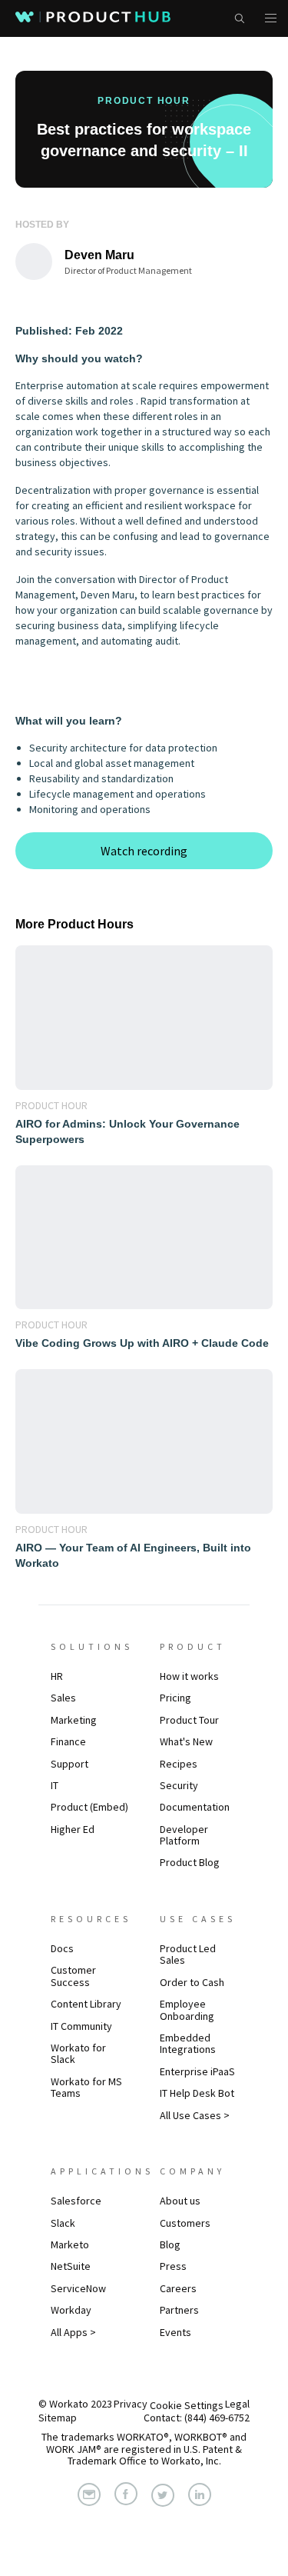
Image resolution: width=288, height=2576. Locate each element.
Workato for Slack (78, 2053)
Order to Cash (192, 1982)
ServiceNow (78, 2288)
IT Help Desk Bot (197, 2093)
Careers (178, 2288)
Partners (179, 2310)
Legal (237, 2404)
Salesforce (76, 2201)
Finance (68, 1741)
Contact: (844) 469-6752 (197, 2418)
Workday (71, 2310)
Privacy (131, 2404)
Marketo (70, 2244)
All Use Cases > (195, 2115)
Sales (63, 1698)
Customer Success (73, 1976)
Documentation (195, 1807)
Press (173, 2266)
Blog (170, 2244)
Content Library (86, 2004)
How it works (189, 1676)
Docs (62, 1948)
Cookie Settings (187, 2405)
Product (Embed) (89, 1807)
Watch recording (144, 851)
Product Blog (190, 1862)
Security (179, 1785)
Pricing (175, 1698)
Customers (185, 2223)
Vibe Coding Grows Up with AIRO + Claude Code (142, 1343)
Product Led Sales (188, 1954)
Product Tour (189, 1720)
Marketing (74, 1720)
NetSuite (71, 2266)
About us (180, 2201)
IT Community (81, 2026)
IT (55, 1785)
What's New (186, 1741)
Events (175, 2332)
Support (70, 1764)
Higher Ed (73, 1829)
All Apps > (73, 2332)
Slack (63, 2223)
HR (57, 1676)
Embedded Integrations (188, 2043)
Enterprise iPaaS (197, 2071)
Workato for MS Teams (86, 2087)
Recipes (179, 1764)
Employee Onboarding (187, 2009)
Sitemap (58, 2418)
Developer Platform (184, 1835)
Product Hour (51, 1105)
